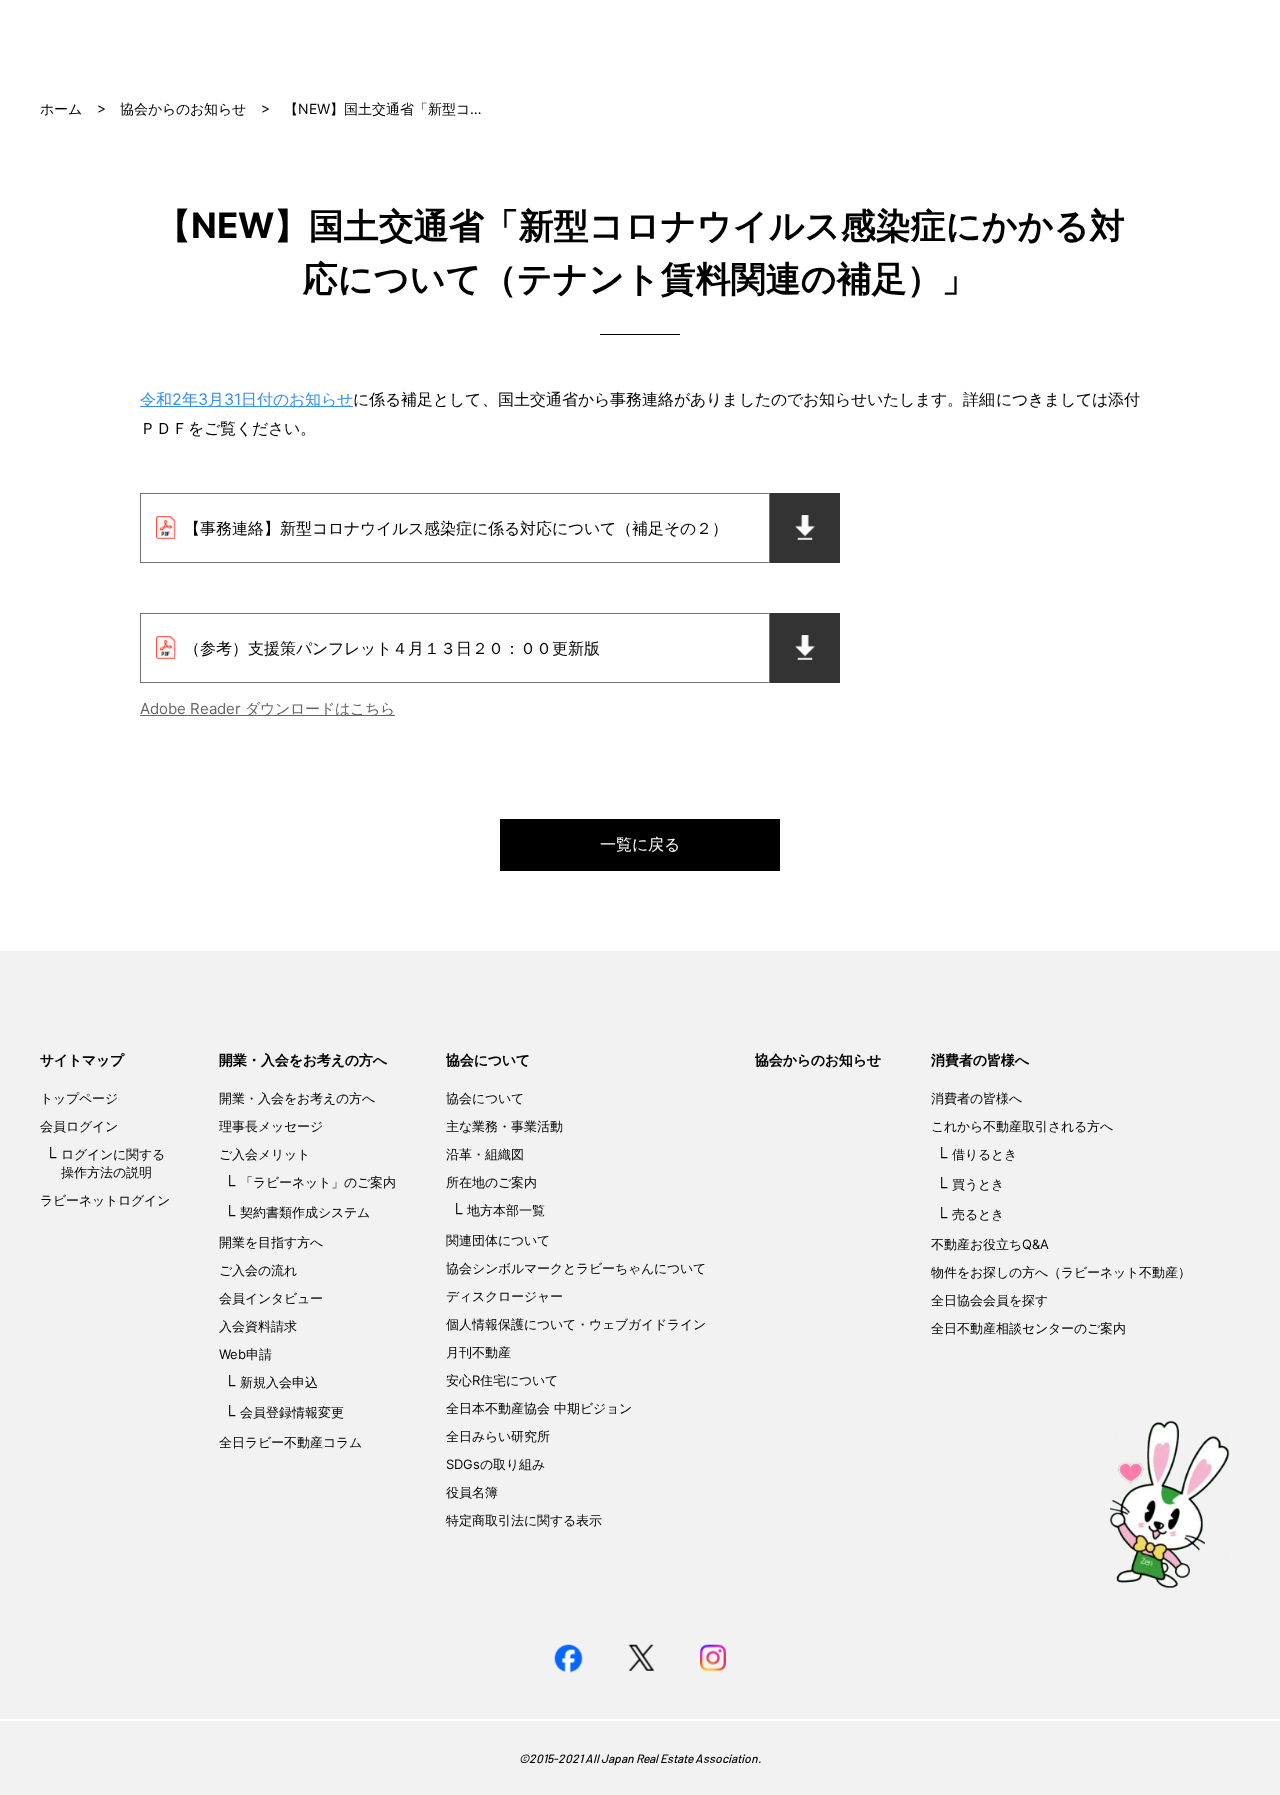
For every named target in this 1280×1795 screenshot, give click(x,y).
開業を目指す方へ (271, 1242)
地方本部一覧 (506, 1210)
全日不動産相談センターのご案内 (1028, 1328)
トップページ (79, 1098)
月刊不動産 (478, 1352)
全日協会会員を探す (989, 1300)
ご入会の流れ (258, 1270)
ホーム (61, 108)
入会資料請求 (258, 1326)
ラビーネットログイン (105, 1200)
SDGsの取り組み (495, 1464)
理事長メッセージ (271, 1126)
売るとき (978, 1214)
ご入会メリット (264, 1154)
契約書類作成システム (305, 1212)
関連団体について (498, 1240)
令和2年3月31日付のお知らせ (246, 399)
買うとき (978, 1184)
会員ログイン (79, 1126)
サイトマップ (82, 1059)
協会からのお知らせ (183, 108)
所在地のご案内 (491, 1182)
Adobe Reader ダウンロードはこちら (267, 708)
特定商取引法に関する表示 (524, 1520)
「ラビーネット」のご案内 (318, 1182)
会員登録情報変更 (292, 1412)
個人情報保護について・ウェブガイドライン (576, 1324)
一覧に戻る (640, 844)
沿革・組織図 (485, 1154)
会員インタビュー (271, 1298)
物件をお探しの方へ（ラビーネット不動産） (1061, 1272)
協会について (488, 1059)
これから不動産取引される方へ (1022, 1126)
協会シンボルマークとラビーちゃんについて (576, 1268)
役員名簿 (472, 1492)
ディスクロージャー (504, 1296)
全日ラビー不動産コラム (290, 1442)
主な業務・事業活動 (504, 1126)
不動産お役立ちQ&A (990, 1244)
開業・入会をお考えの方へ (303, 1059)
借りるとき (984, 1154)
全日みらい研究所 (498, 1436)
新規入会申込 (279, 1382)
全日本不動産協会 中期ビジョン (539, 1408)
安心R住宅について (502, 1380)
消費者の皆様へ (980, 1059)
